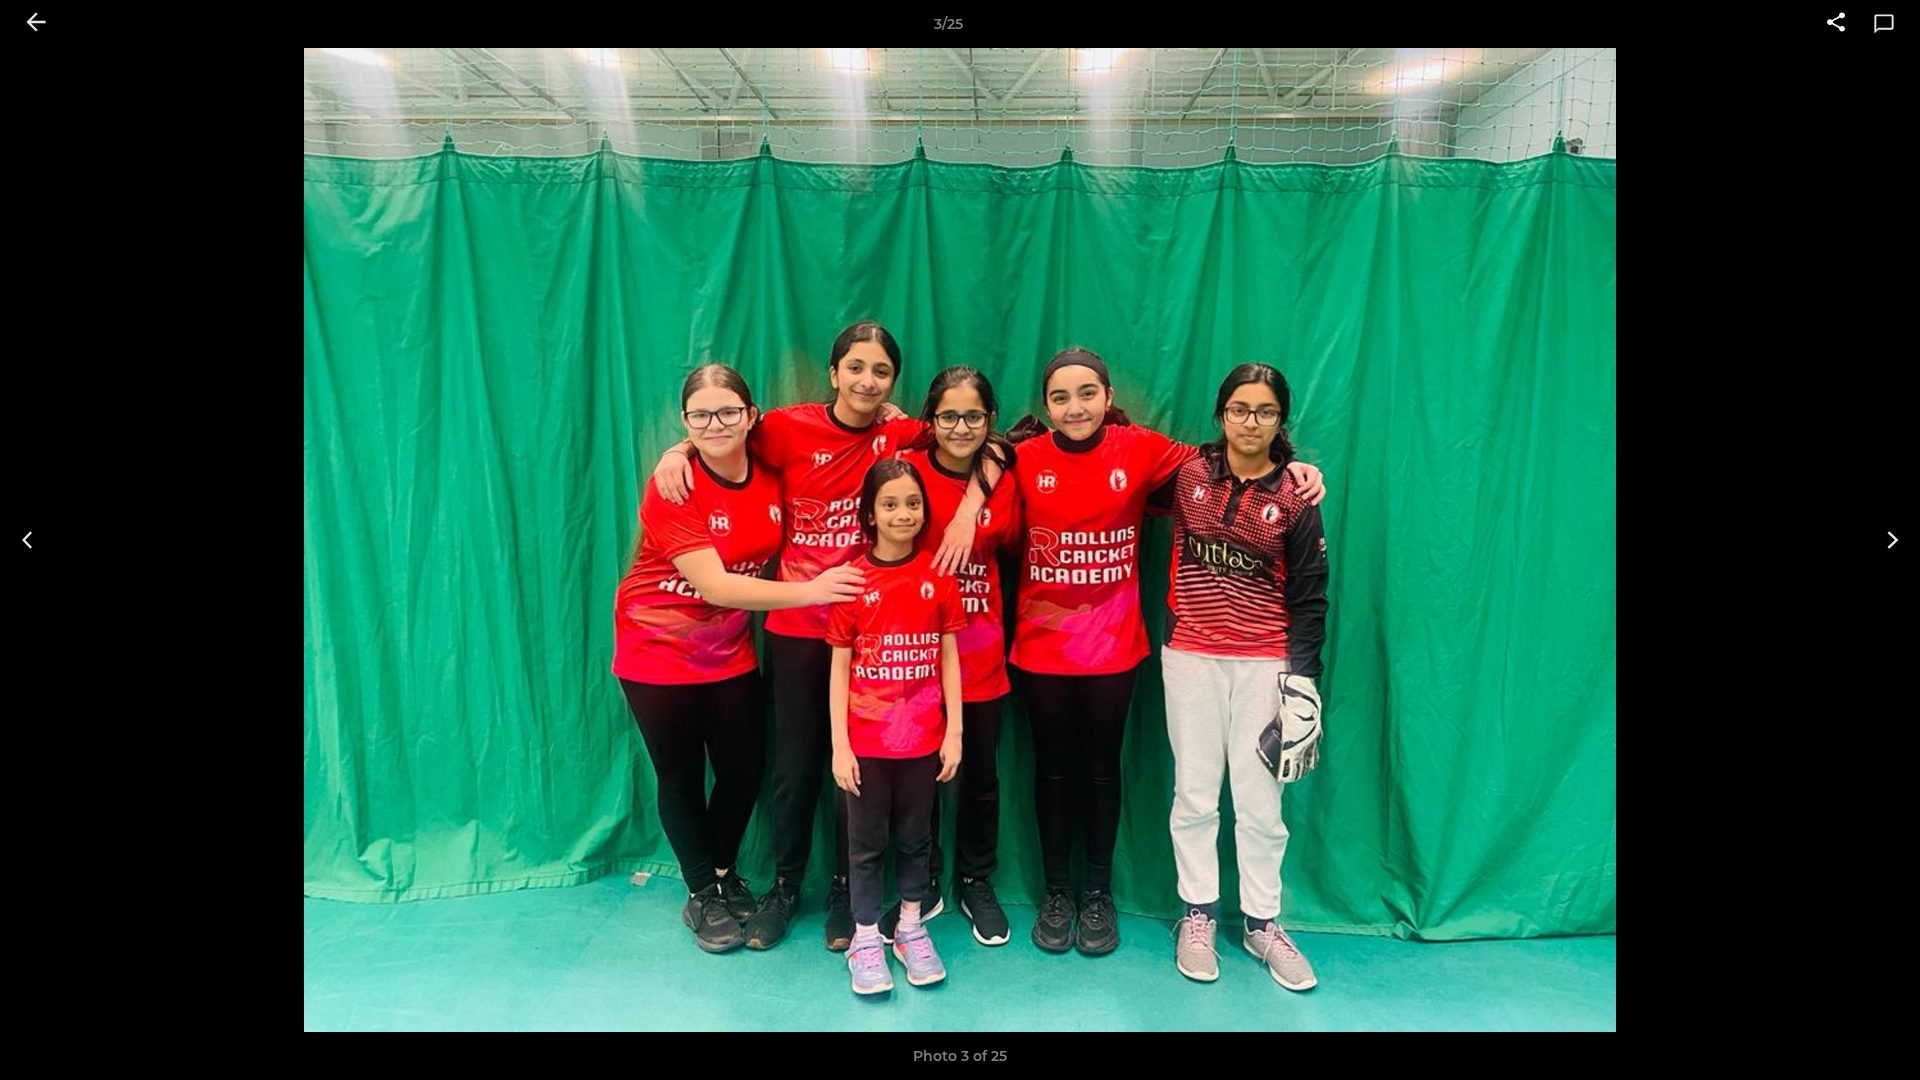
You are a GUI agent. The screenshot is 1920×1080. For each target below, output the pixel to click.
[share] (1836, 24)
